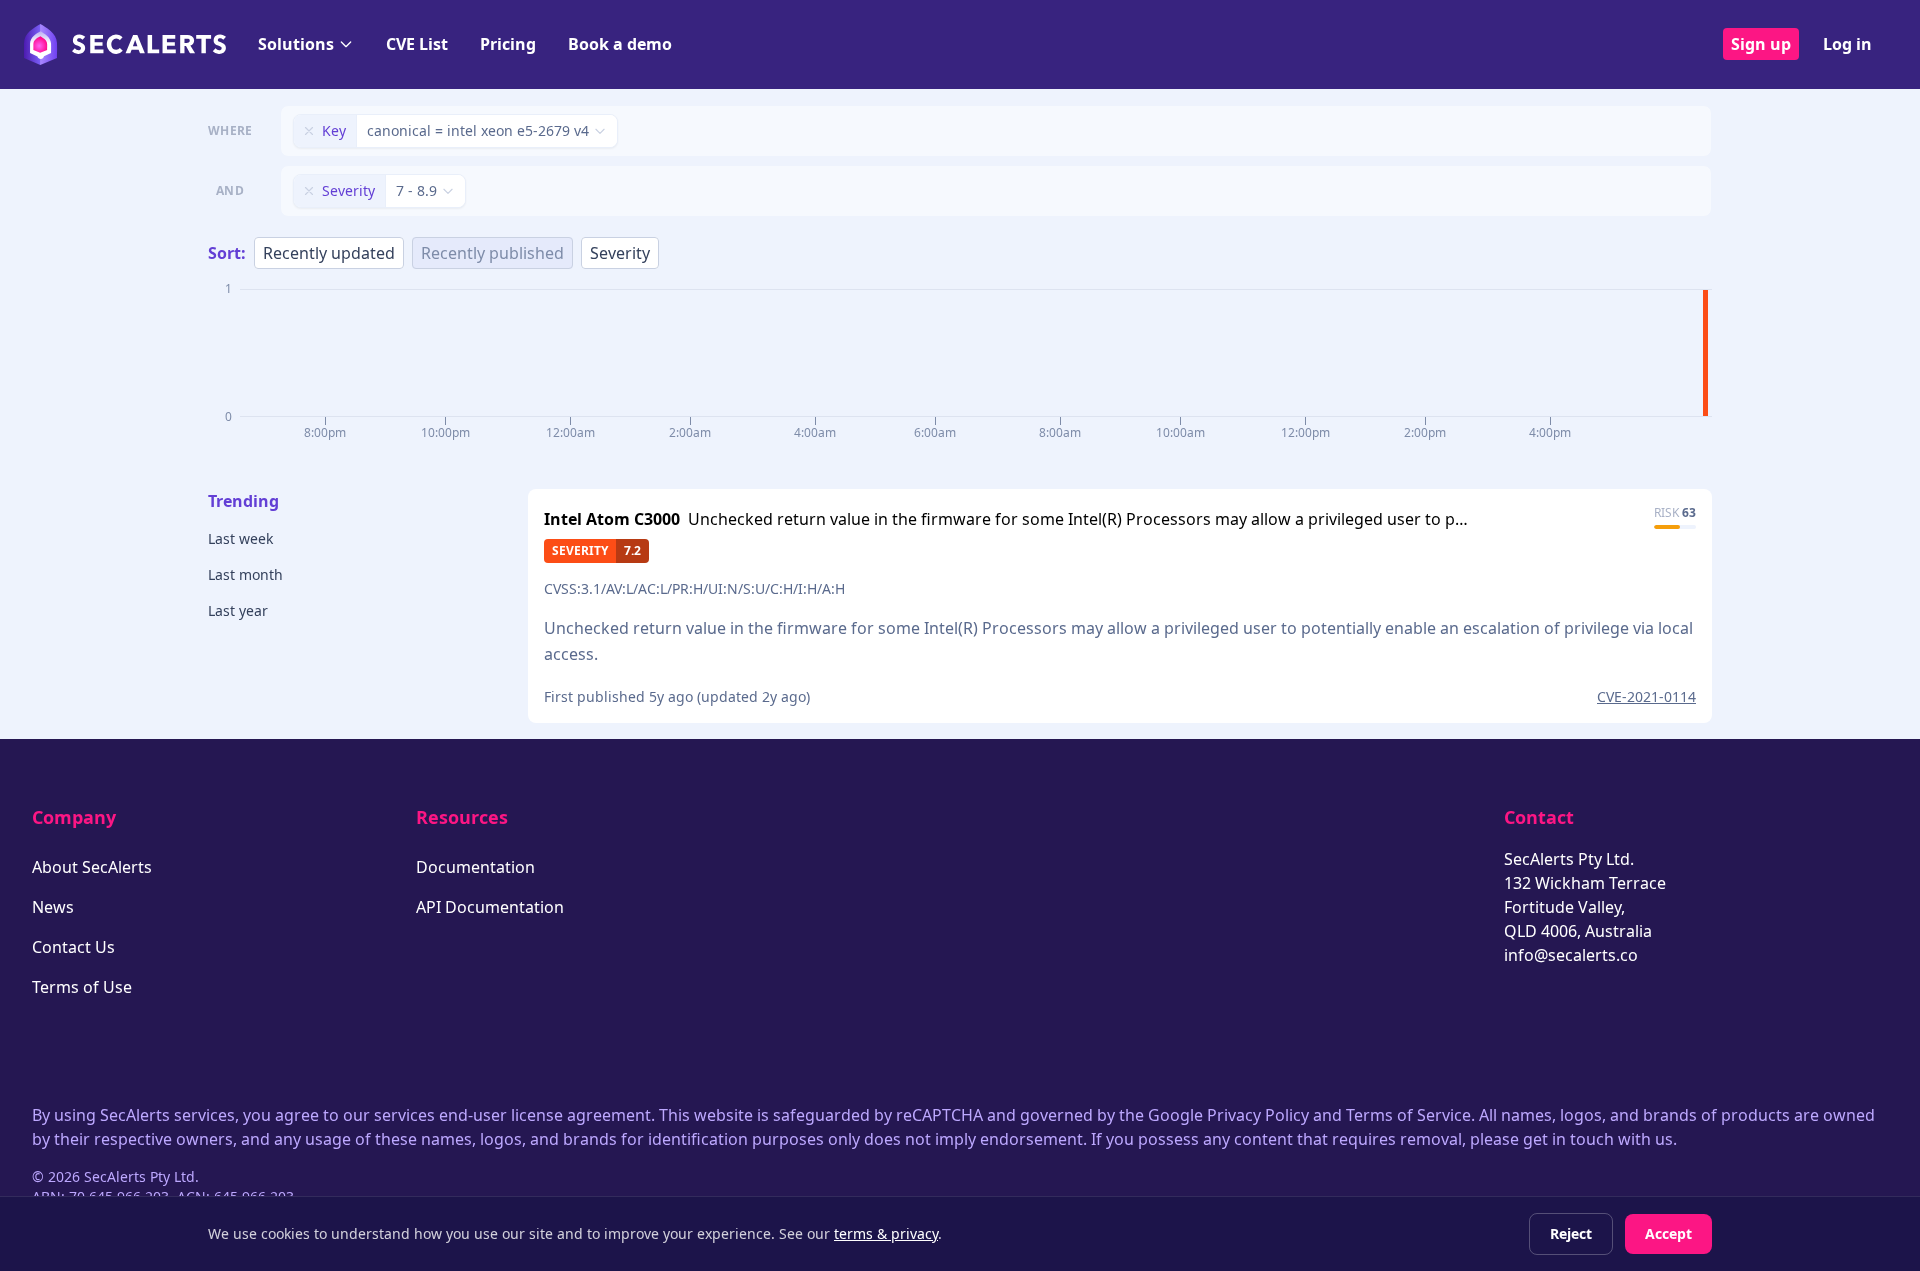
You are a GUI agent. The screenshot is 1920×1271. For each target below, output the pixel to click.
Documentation (475, 867)
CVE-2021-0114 (1646, 696)
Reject (1571, 1233)
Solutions (296, 44)
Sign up (1761, 44)
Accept (1668, 1233)
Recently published (492, 253)
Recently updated (329, 253)
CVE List (417, 44)
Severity (620, 253)
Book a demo (620, 44)
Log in (1847, 44)
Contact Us (73, 947)
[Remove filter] (309, 131)
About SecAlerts (92, 867)
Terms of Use (82, 987)
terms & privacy (886, 1233)
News (53, 907)
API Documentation (490, 907)
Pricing (508, 44)
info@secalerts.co (1571, 955)
